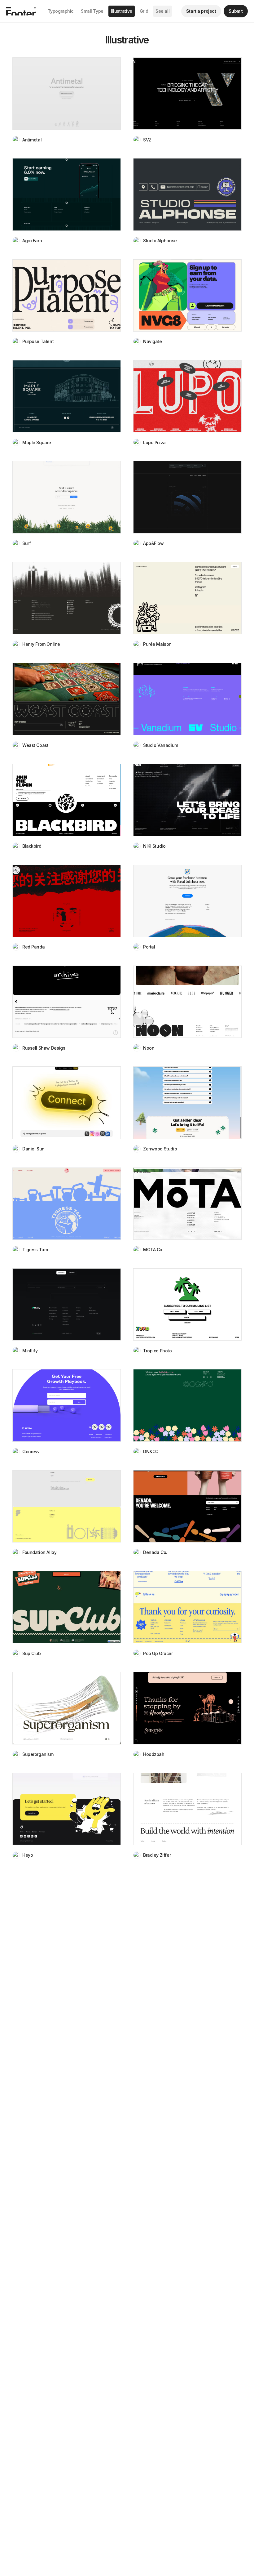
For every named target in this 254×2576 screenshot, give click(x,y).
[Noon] (187, 1002)
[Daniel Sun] (67, 1103)
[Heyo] (67, 1809)
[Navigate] (187, 295)
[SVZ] (187, 94)
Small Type (92, 11)
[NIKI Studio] (187, 800)
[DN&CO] (187, 1405)
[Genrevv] (67, 1405)
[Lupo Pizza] (187, 396)
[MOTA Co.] (187, 1204)
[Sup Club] (67, 1607)
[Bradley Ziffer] (187, 1809)
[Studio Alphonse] (187, 194)
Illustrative (122, 11)
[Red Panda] (67, 901)
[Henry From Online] (67, 598)
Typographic (61, 11)
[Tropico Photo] (187, 1304)
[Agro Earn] (67, 194)
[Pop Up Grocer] (187, 1607)
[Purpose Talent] (67, 295)
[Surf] (67, 497)
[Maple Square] (67, 396)
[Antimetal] (67, 94)
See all (162, 11)
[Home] (21, 11)
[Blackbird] (67, 800)
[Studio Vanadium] (187, 699)
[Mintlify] (67, 1304)
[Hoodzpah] (187, 1708)
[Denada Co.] (187, 1506)
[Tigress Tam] (67, 1204)
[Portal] (187, 901)
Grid (144, 11)
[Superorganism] (67, 1708)
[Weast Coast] (67, 699)
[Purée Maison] (187, 598)
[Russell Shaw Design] (67, 1002)
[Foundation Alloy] (67, 1506)
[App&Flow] (187, 497)
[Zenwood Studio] (187, 1103)
